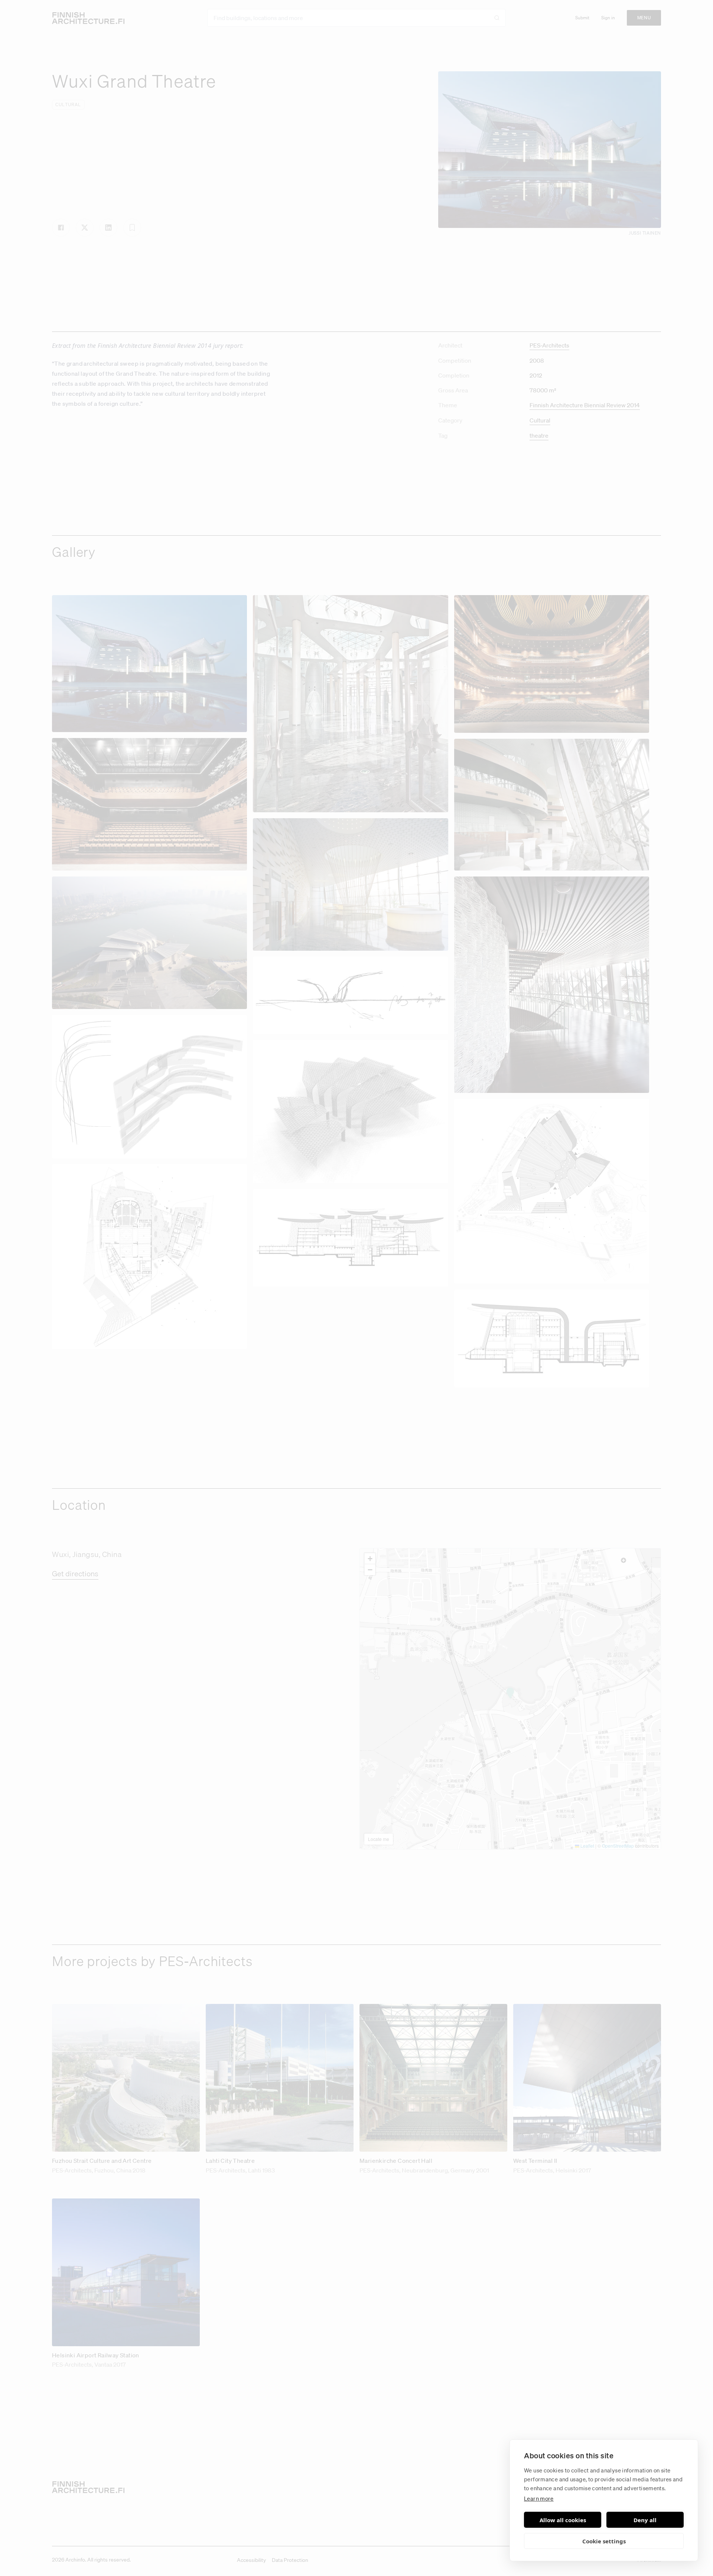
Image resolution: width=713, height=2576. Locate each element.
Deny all (645, 2520)
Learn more (539, 2498)
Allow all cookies (563, 2520)
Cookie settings (604, 2541)
